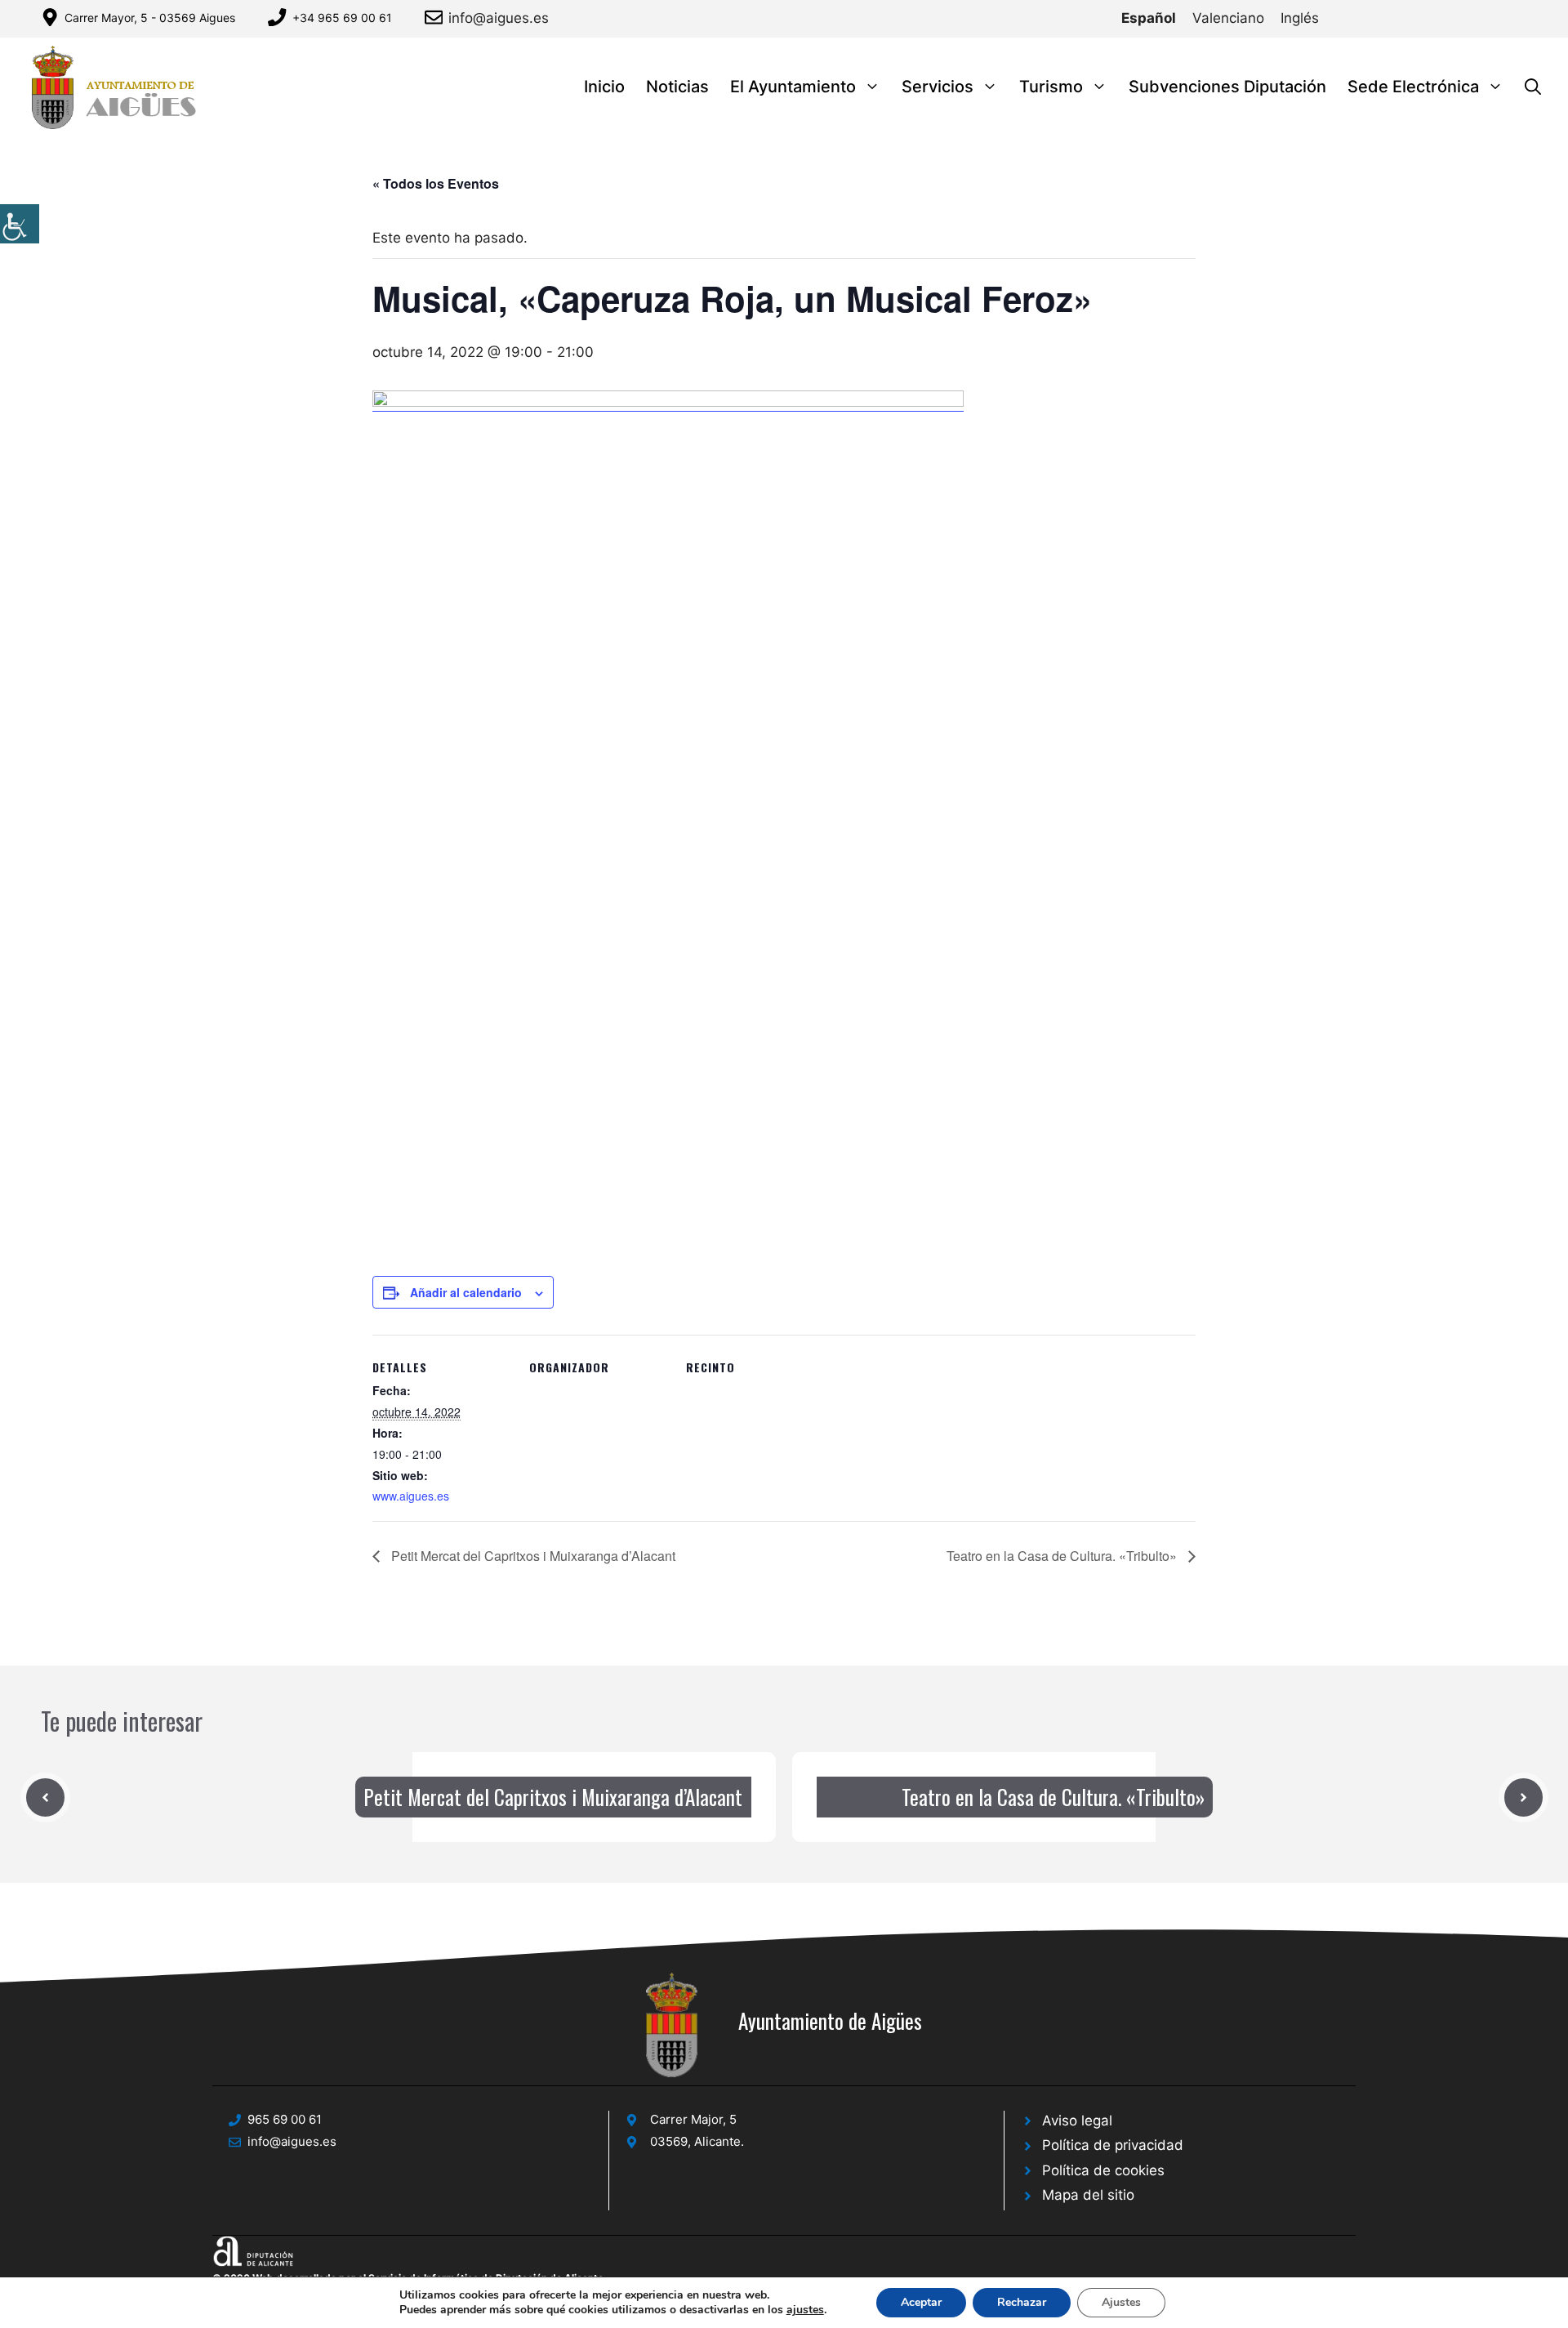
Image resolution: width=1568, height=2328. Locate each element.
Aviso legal (1077, 2121)
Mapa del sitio (1088, 2195)
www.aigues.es (411, 1496)
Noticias (677, 87)
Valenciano (1228, 18)
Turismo (1051, 87)
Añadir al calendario (466, 1292)
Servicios (938, 87)
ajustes (805, 2310)
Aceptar (921, 2302)
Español (1149, 18)
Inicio (604, 87)
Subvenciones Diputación (1227, 87)
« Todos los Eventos (436, 183)
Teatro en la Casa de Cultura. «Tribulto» (1063, 1556)
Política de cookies (1103, 2170)
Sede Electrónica (1413, 87)
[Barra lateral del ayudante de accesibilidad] (20, 224)
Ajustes (1121, 2302)
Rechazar (1022, 2302)
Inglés (1300, 18)
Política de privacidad (1113, 2145)
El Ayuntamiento (793, 87)
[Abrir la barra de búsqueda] (1533, 87)
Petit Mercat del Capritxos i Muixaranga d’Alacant (532, 1556)
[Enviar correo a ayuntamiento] (437, 17)
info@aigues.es (499, 18)
